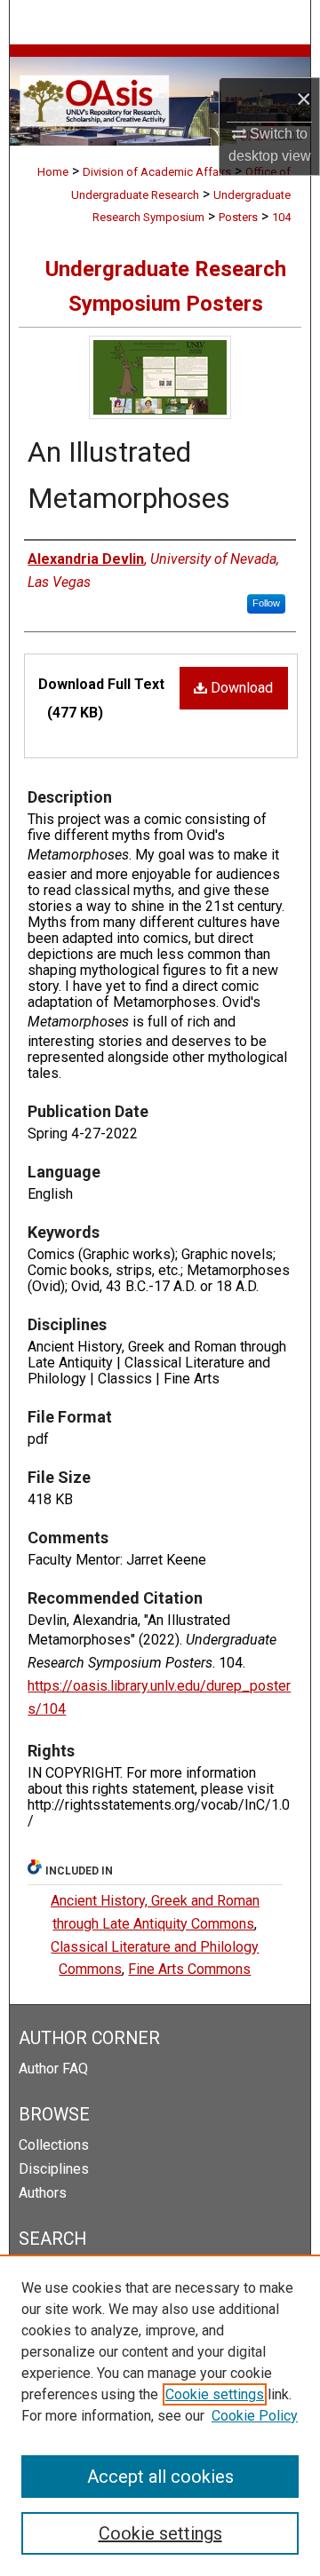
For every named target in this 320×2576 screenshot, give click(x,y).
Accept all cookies (160, 2477)
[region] (160, 2415)
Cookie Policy (255, 2416)
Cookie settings (215, 2394)
